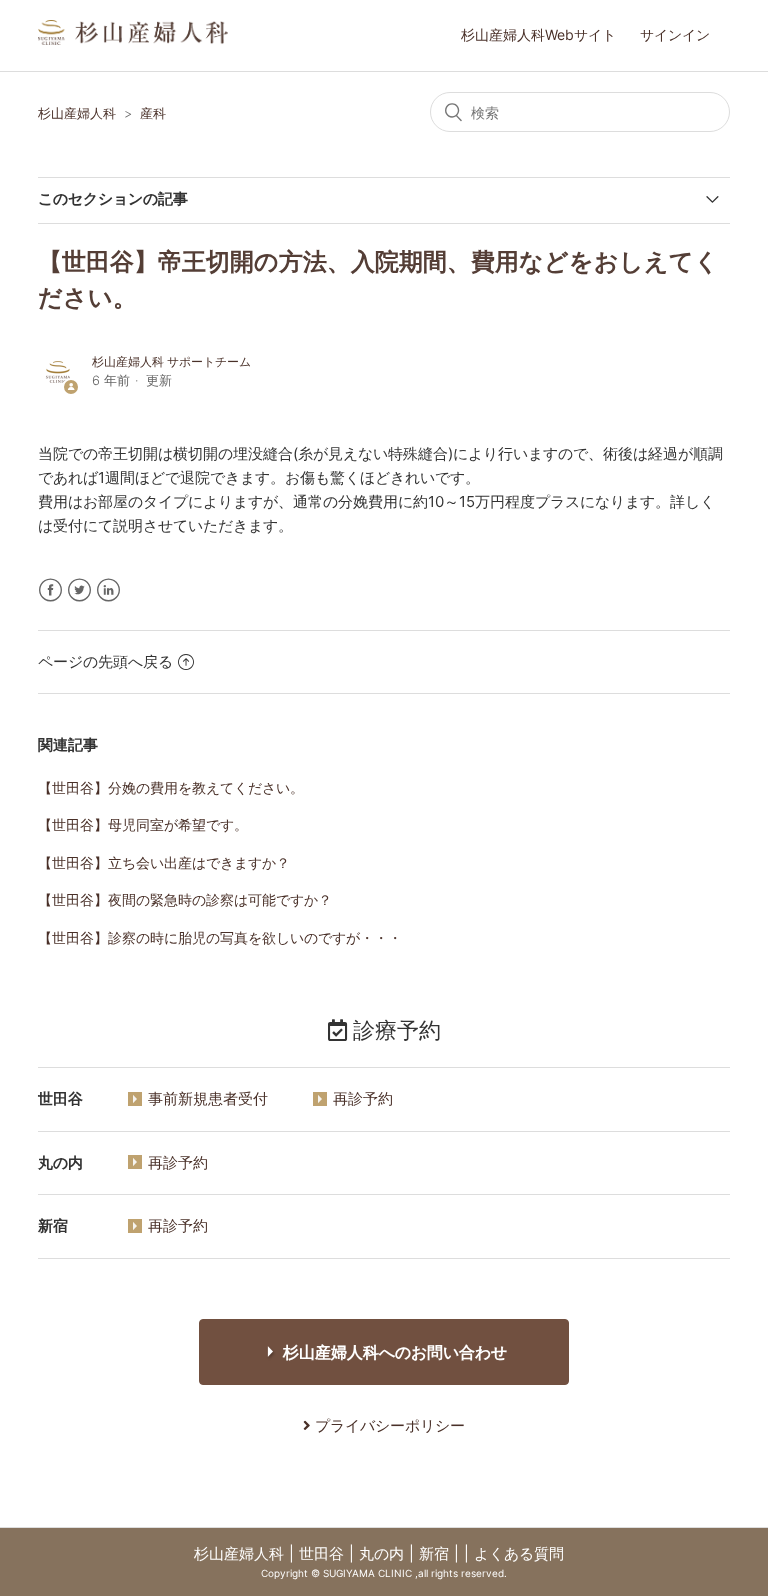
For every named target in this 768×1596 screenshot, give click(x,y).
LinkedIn (108, 590)
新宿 (434, 1553)
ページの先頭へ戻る (105, 661)
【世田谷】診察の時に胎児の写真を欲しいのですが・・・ (220, 937)
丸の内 (381, 1553)
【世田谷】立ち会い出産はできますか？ (164, 862)
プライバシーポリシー (388, 1425)
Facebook (50, 590)
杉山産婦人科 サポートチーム (171, 361)
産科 (153, 113)
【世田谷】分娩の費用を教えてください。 (171, 787)
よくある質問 (519, 1553)
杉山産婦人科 (77, 113)
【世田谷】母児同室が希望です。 (143, 824)
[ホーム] (133, 39)
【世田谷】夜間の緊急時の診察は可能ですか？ (185, 899)
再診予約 (363, 1098)
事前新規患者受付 (208, 1098)
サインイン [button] (675, 34)
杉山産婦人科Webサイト (538, 34)
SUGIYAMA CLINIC (367, 1573)
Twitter (79, 590)
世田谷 (321, 1553)
